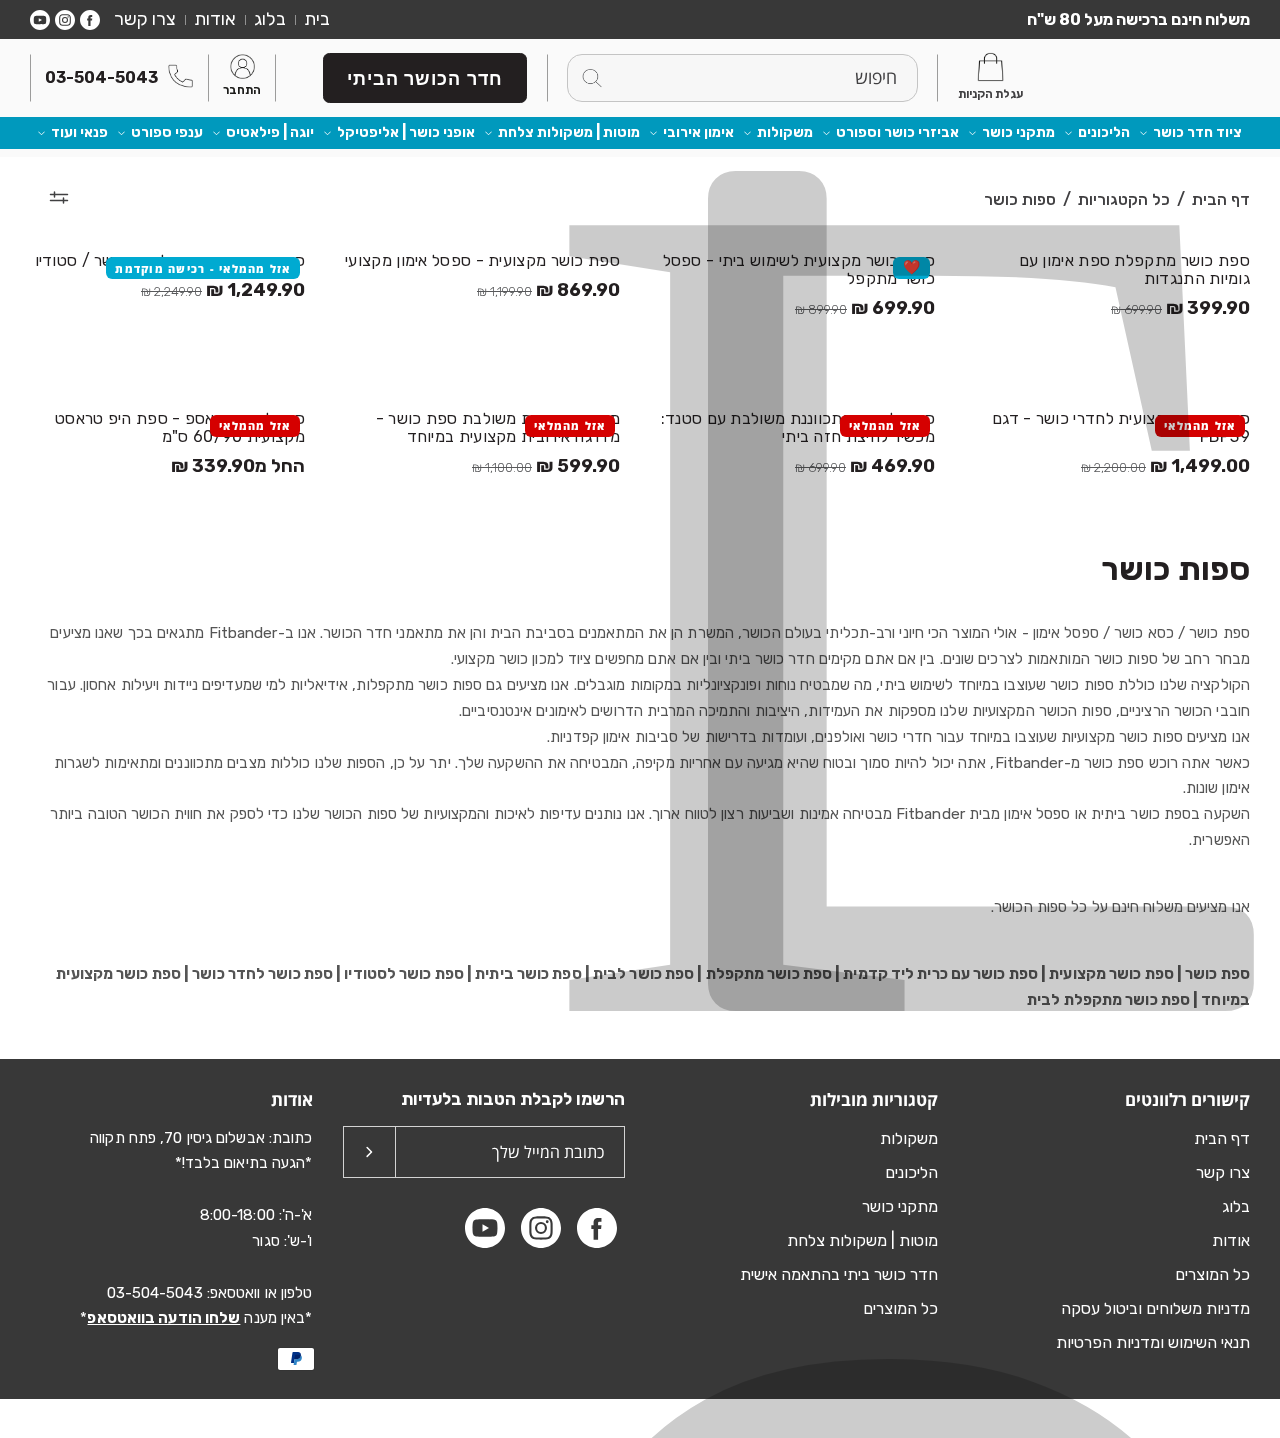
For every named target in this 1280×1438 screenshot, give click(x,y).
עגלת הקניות (990, 94)
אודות (215, 19)
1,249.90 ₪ (223, 290)
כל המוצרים (1212, 1274)
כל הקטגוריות (1124, 199)
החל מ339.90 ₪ (238, 466)
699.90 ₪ (865, 308)
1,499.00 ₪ (1165, 466)
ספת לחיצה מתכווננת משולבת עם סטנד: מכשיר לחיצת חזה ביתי (798, 428)
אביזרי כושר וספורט (897, 132)
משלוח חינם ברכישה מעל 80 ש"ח (1138, 19)
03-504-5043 (101, 77)
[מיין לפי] (59, 197)
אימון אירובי (698, 132)
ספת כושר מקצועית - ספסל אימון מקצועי (482, 261)
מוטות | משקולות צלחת (569, 132)
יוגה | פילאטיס (270, 132)
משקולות (785, 132)
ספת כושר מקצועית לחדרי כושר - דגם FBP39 (1121, 428)
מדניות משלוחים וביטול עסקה (1155, 1308)
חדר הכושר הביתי (425, 78)
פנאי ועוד (79, 132)
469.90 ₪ (865, 466)
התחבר (242, 91)
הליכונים (1104, 132)
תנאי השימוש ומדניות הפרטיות (1153, 1342)
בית (317, 19)
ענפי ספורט (167, 132)
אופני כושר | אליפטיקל (406, 132)
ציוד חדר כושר (1197, 132)
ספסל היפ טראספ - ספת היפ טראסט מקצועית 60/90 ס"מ (180, 428)
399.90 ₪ (1180, 308)
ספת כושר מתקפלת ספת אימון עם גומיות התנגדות (1134, 270)
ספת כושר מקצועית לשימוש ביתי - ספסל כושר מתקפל (799, 270)
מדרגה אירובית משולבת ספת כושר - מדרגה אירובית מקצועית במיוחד (498, 428)
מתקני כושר (1018, 132)
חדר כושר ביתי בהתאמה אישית (839, 1274)
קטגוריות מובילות (874, 1099)
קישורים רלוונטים (1187, 1099)
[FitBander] (1160, 77)
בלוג (270, 19)
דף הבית (1221, 199)
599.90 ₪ (546, 466)
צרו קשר (145, 19)
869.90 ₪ (548, 290)
